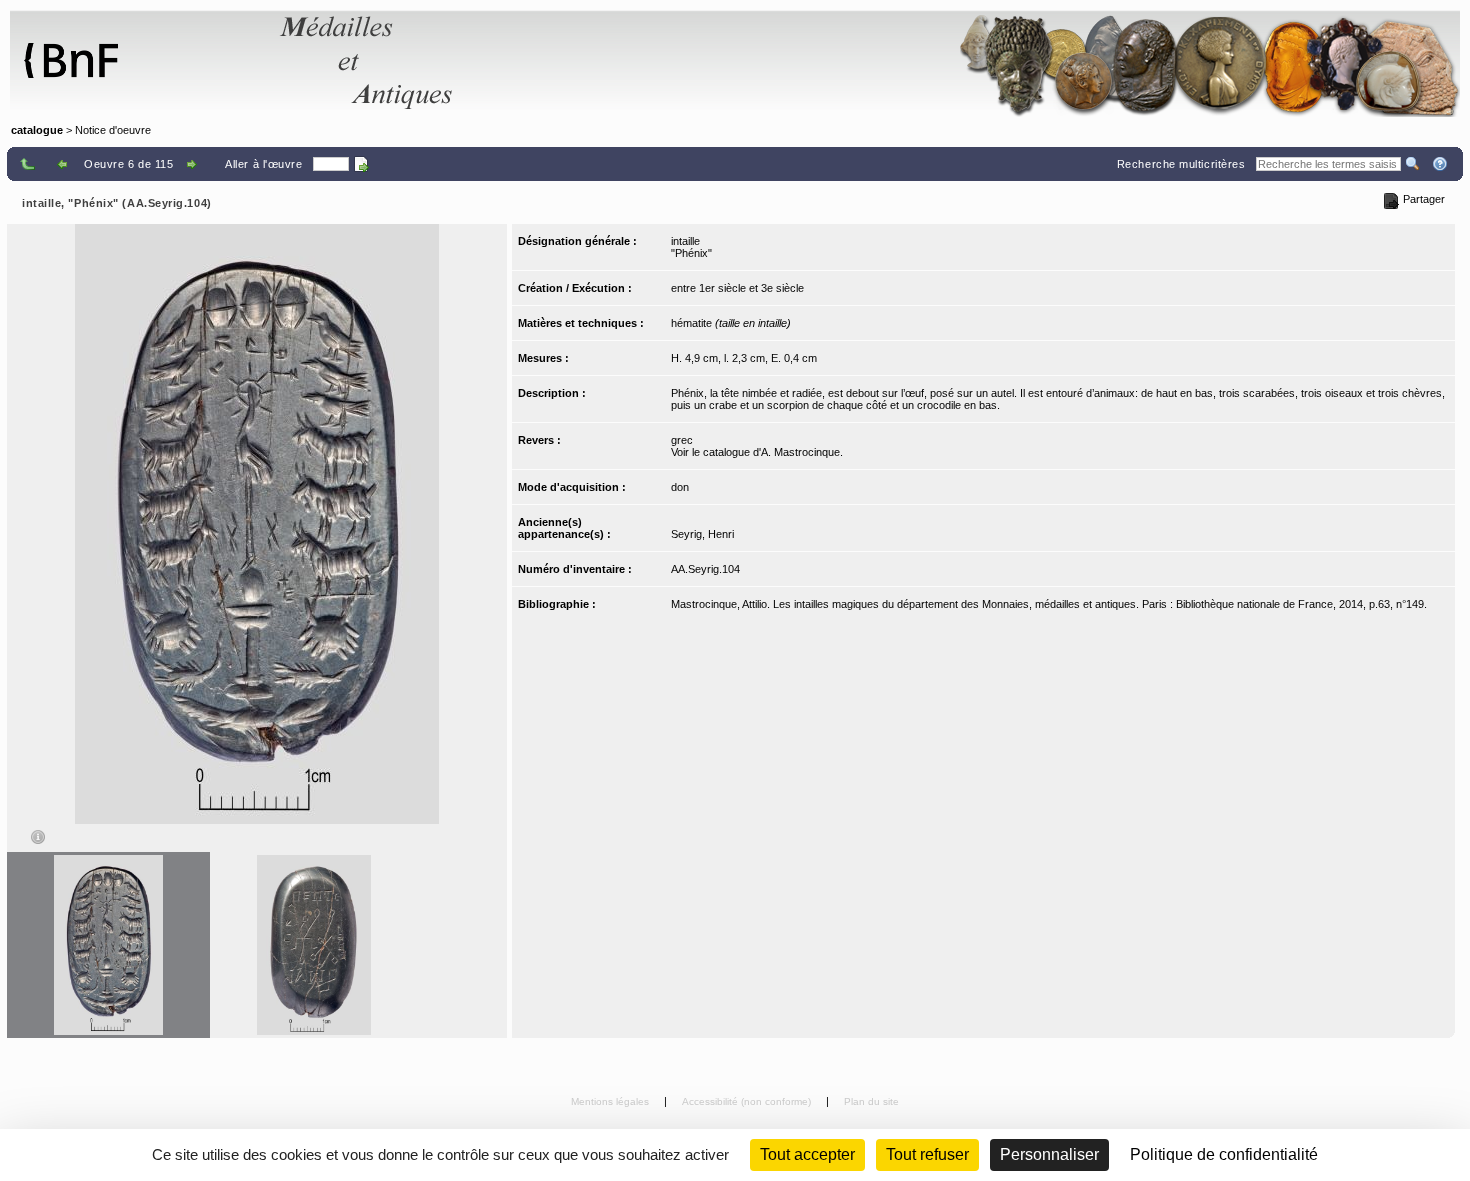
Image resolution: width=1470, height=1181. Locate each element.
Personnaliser (1049, 1154)
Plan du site (871, 1101)
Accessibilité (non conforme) (748, 1101)
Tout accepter (807, 1154)
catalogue (37, 130)
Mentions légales (611, 1101)
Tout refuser (927, 1154)
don (680, 487)
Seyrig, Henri (702, 534)
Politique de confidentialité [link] (1224, 1154)
